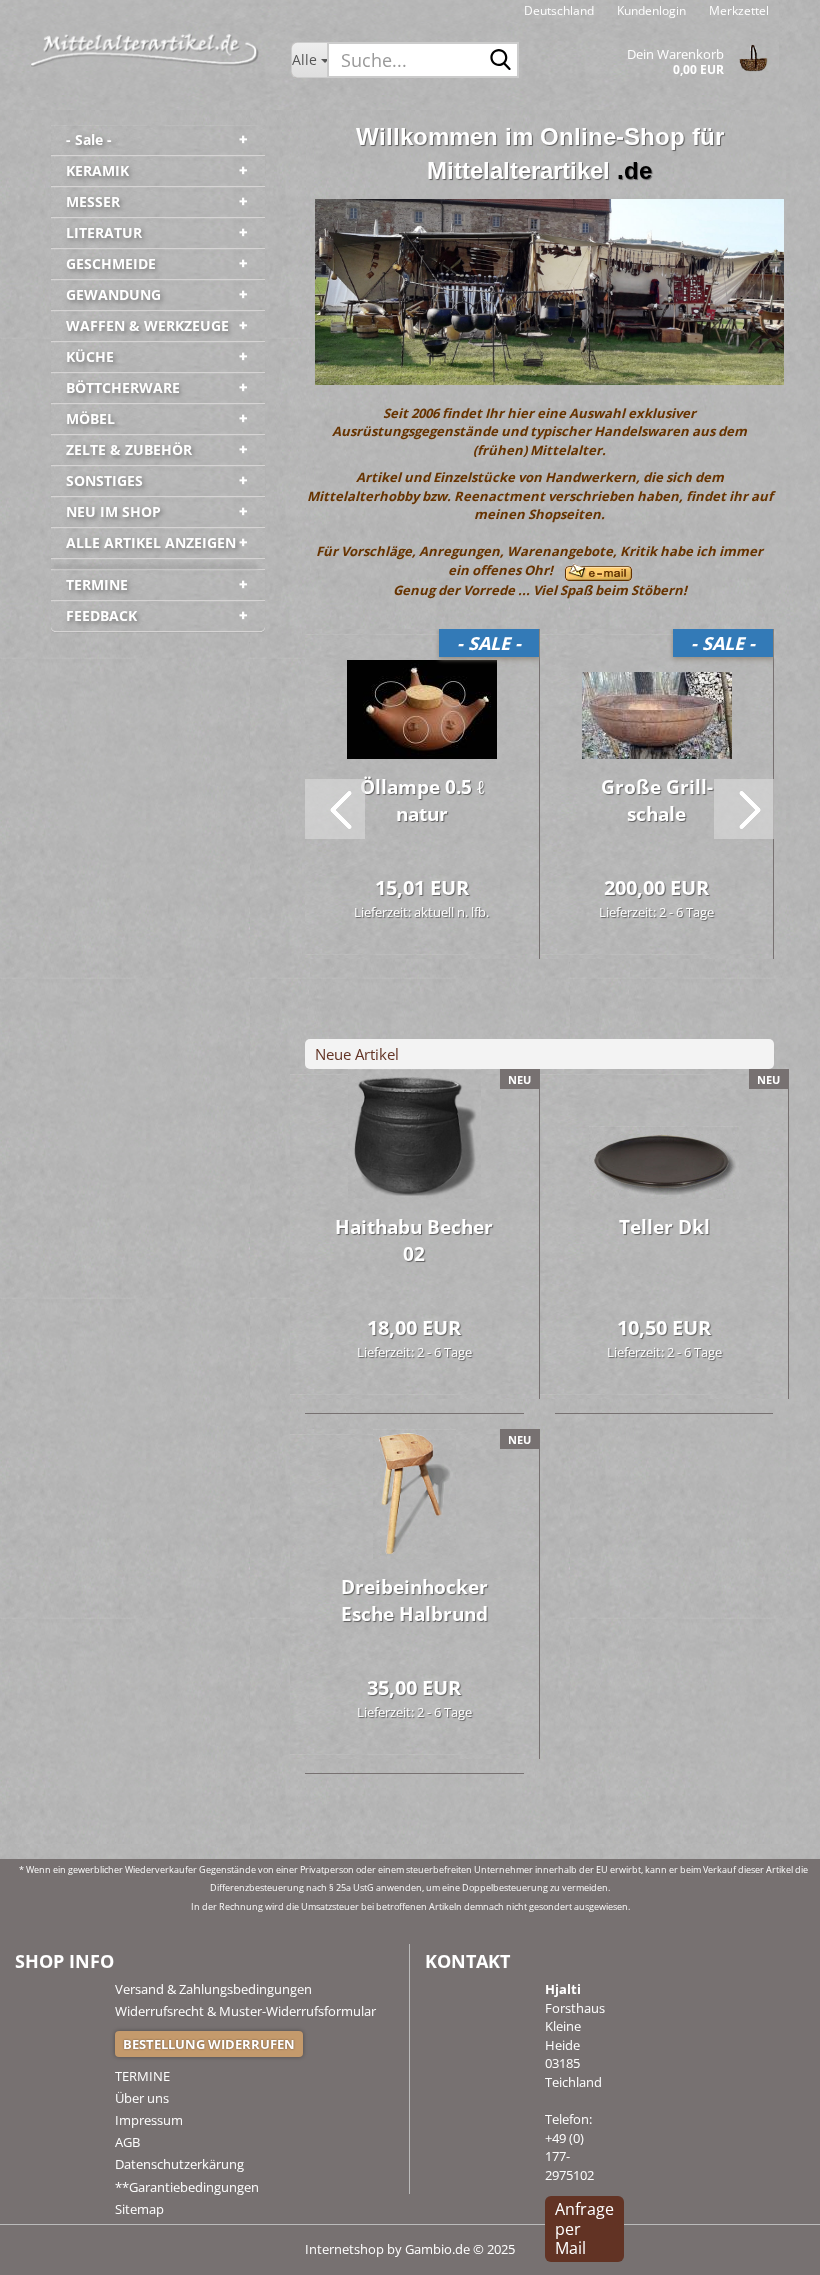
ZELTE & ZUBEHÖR (129, 449)
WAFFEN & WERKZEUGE (147, 325)
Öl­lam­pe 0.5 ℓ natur (422, 800)
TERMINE (97, 584)
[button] (559, 10)
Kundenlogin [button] (650, 10)
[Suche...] (500, 61)
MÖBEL (90, 418)
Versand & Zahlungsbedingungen (213, 1989)
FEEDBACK (101, 615)
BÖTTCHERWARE (123, 387)
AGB (127, 2142)
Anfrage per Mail (584, 2228)
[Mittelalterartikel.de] (145, 50)
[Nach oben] (765, 2245)
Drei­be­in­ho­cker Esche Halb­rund (414, 1600)
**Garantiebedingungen (187, 2187)
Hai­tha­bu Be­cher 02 (414, 1240)
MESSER (93, 201)
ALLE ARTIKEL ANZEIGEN (151, 542)
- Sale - (89, 139)
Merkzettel (737, 10)
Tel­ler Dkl (664, 1227)
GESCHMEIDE (111, 263)
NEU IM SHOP (113, 511)
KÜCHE (90, 356)
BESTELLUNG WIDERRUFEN (209, 2044)
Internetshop (344, 2249)
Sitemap (139, 2209)
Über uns (142, 2098)
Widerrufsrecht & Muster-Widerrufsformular (245, 2011)
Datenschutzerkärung (179, 2164)
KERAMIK (97, 170)
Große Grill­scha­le (657, 800)
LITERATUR (104, 232)
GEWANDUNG (113, 294)
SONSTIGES (104, 480)
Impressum (149, 2120)
